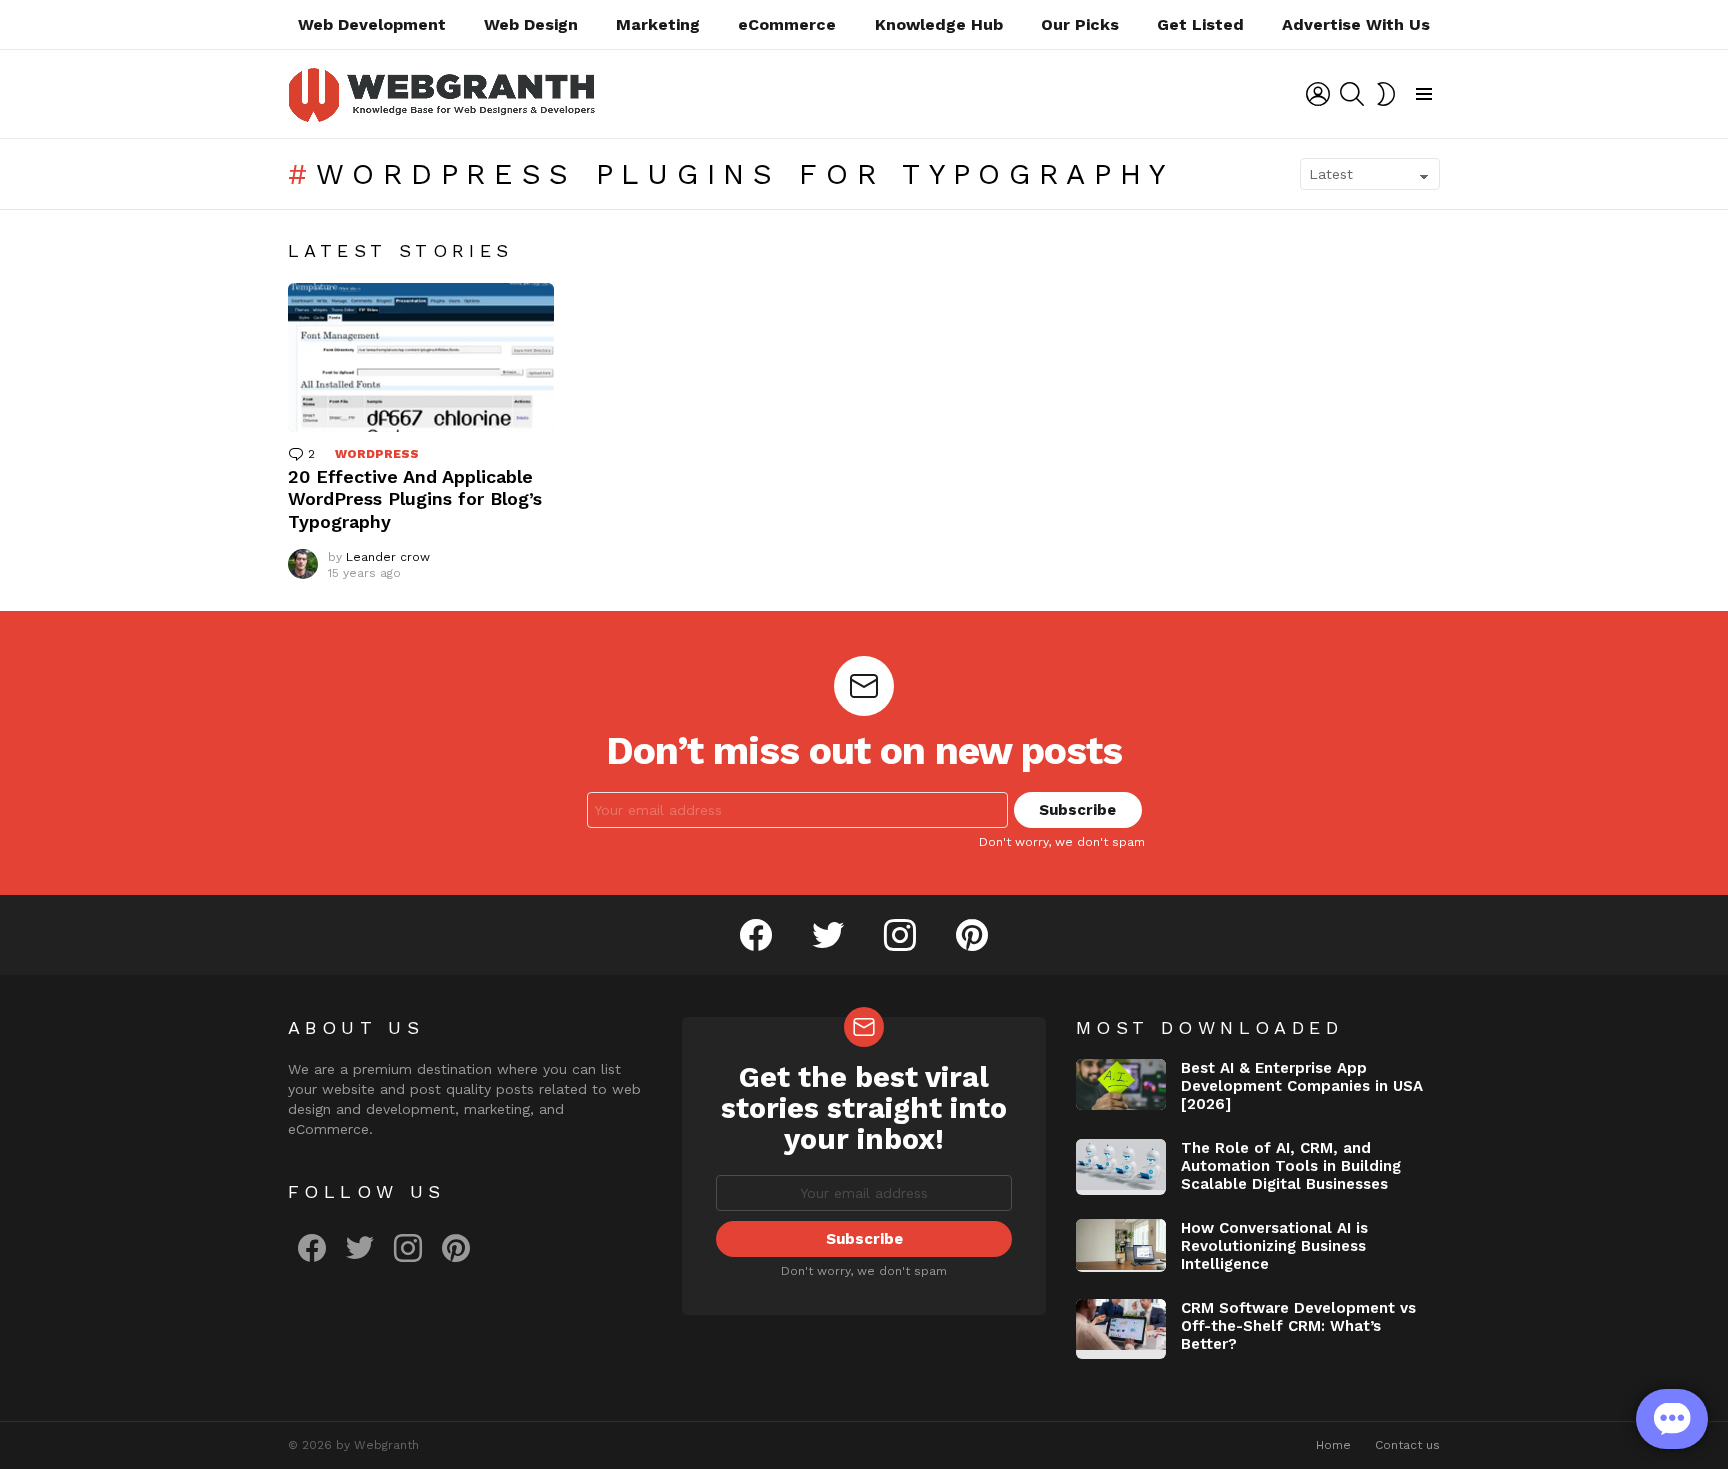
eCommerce (787, 24)
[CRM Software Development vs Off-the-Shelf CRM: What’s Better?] (1121, 1329)
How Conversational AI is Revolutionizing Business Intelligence (1274, 1246)
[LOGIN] (1318, 94)
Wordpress (377, 454)
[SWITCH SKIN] (1386, 94)
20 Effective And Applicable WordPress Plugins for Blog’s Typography (415, 499)
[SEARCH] (1352, 94)
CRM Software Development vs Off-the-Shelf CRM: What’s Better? (1298, 1326)
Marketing (658, 24)
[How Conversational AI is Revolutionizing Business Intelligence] (1121, 1245)
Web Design (531, 24)
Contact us (1407, 1445)
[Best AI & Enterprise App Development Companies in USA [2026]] (1121, 1084)
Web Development (372, 24)
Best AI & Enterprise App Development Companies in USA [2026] (1302, 1086)
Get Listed (1200, 24)
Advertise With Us (1356, 24)
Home (1333, 1445)
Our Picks (1080, 24)
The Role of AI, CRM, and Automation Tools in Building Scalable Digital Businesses (1291, 1166)
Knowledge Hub (939, 24)
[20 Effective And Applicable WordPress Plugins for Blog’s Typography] (421, 357)
